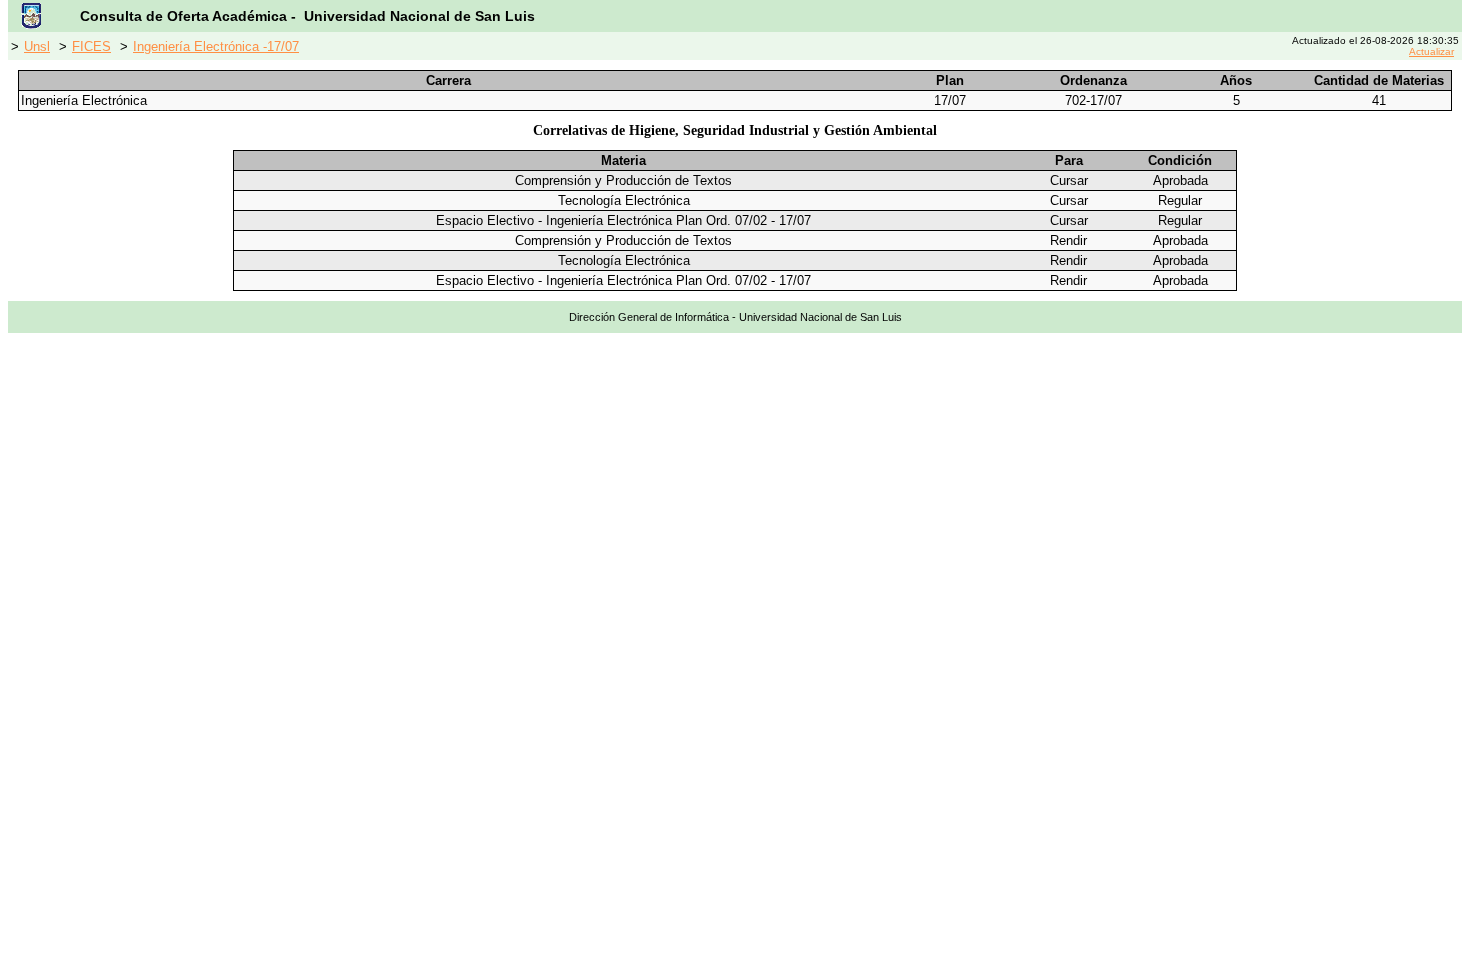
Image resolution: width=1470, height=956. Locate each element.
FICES (91, 46)
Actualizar (1431, 51)
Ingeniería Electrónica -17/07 (216, 46)
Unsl (37, 46)
